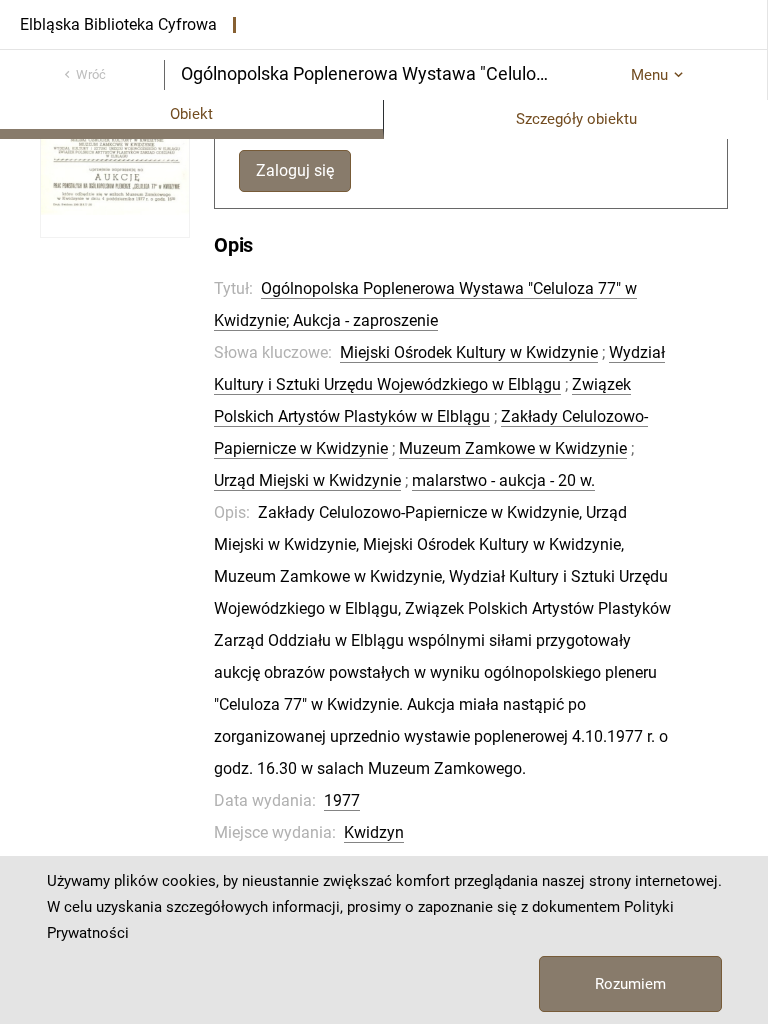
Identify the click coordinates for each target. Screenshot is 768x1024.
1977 (342, 800)
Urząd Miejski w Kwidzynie (307, 480)
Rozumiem (630, 984)
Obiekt (191, 114)
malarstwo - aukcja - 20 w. (503, 480)
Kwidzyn (374, 832)
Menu (649, 75)
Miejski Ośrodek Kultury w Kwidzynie (469, 352)
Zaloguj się (295, 170)
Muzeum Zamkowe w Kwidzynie (513, 448)
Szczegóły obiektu (576, 119)
